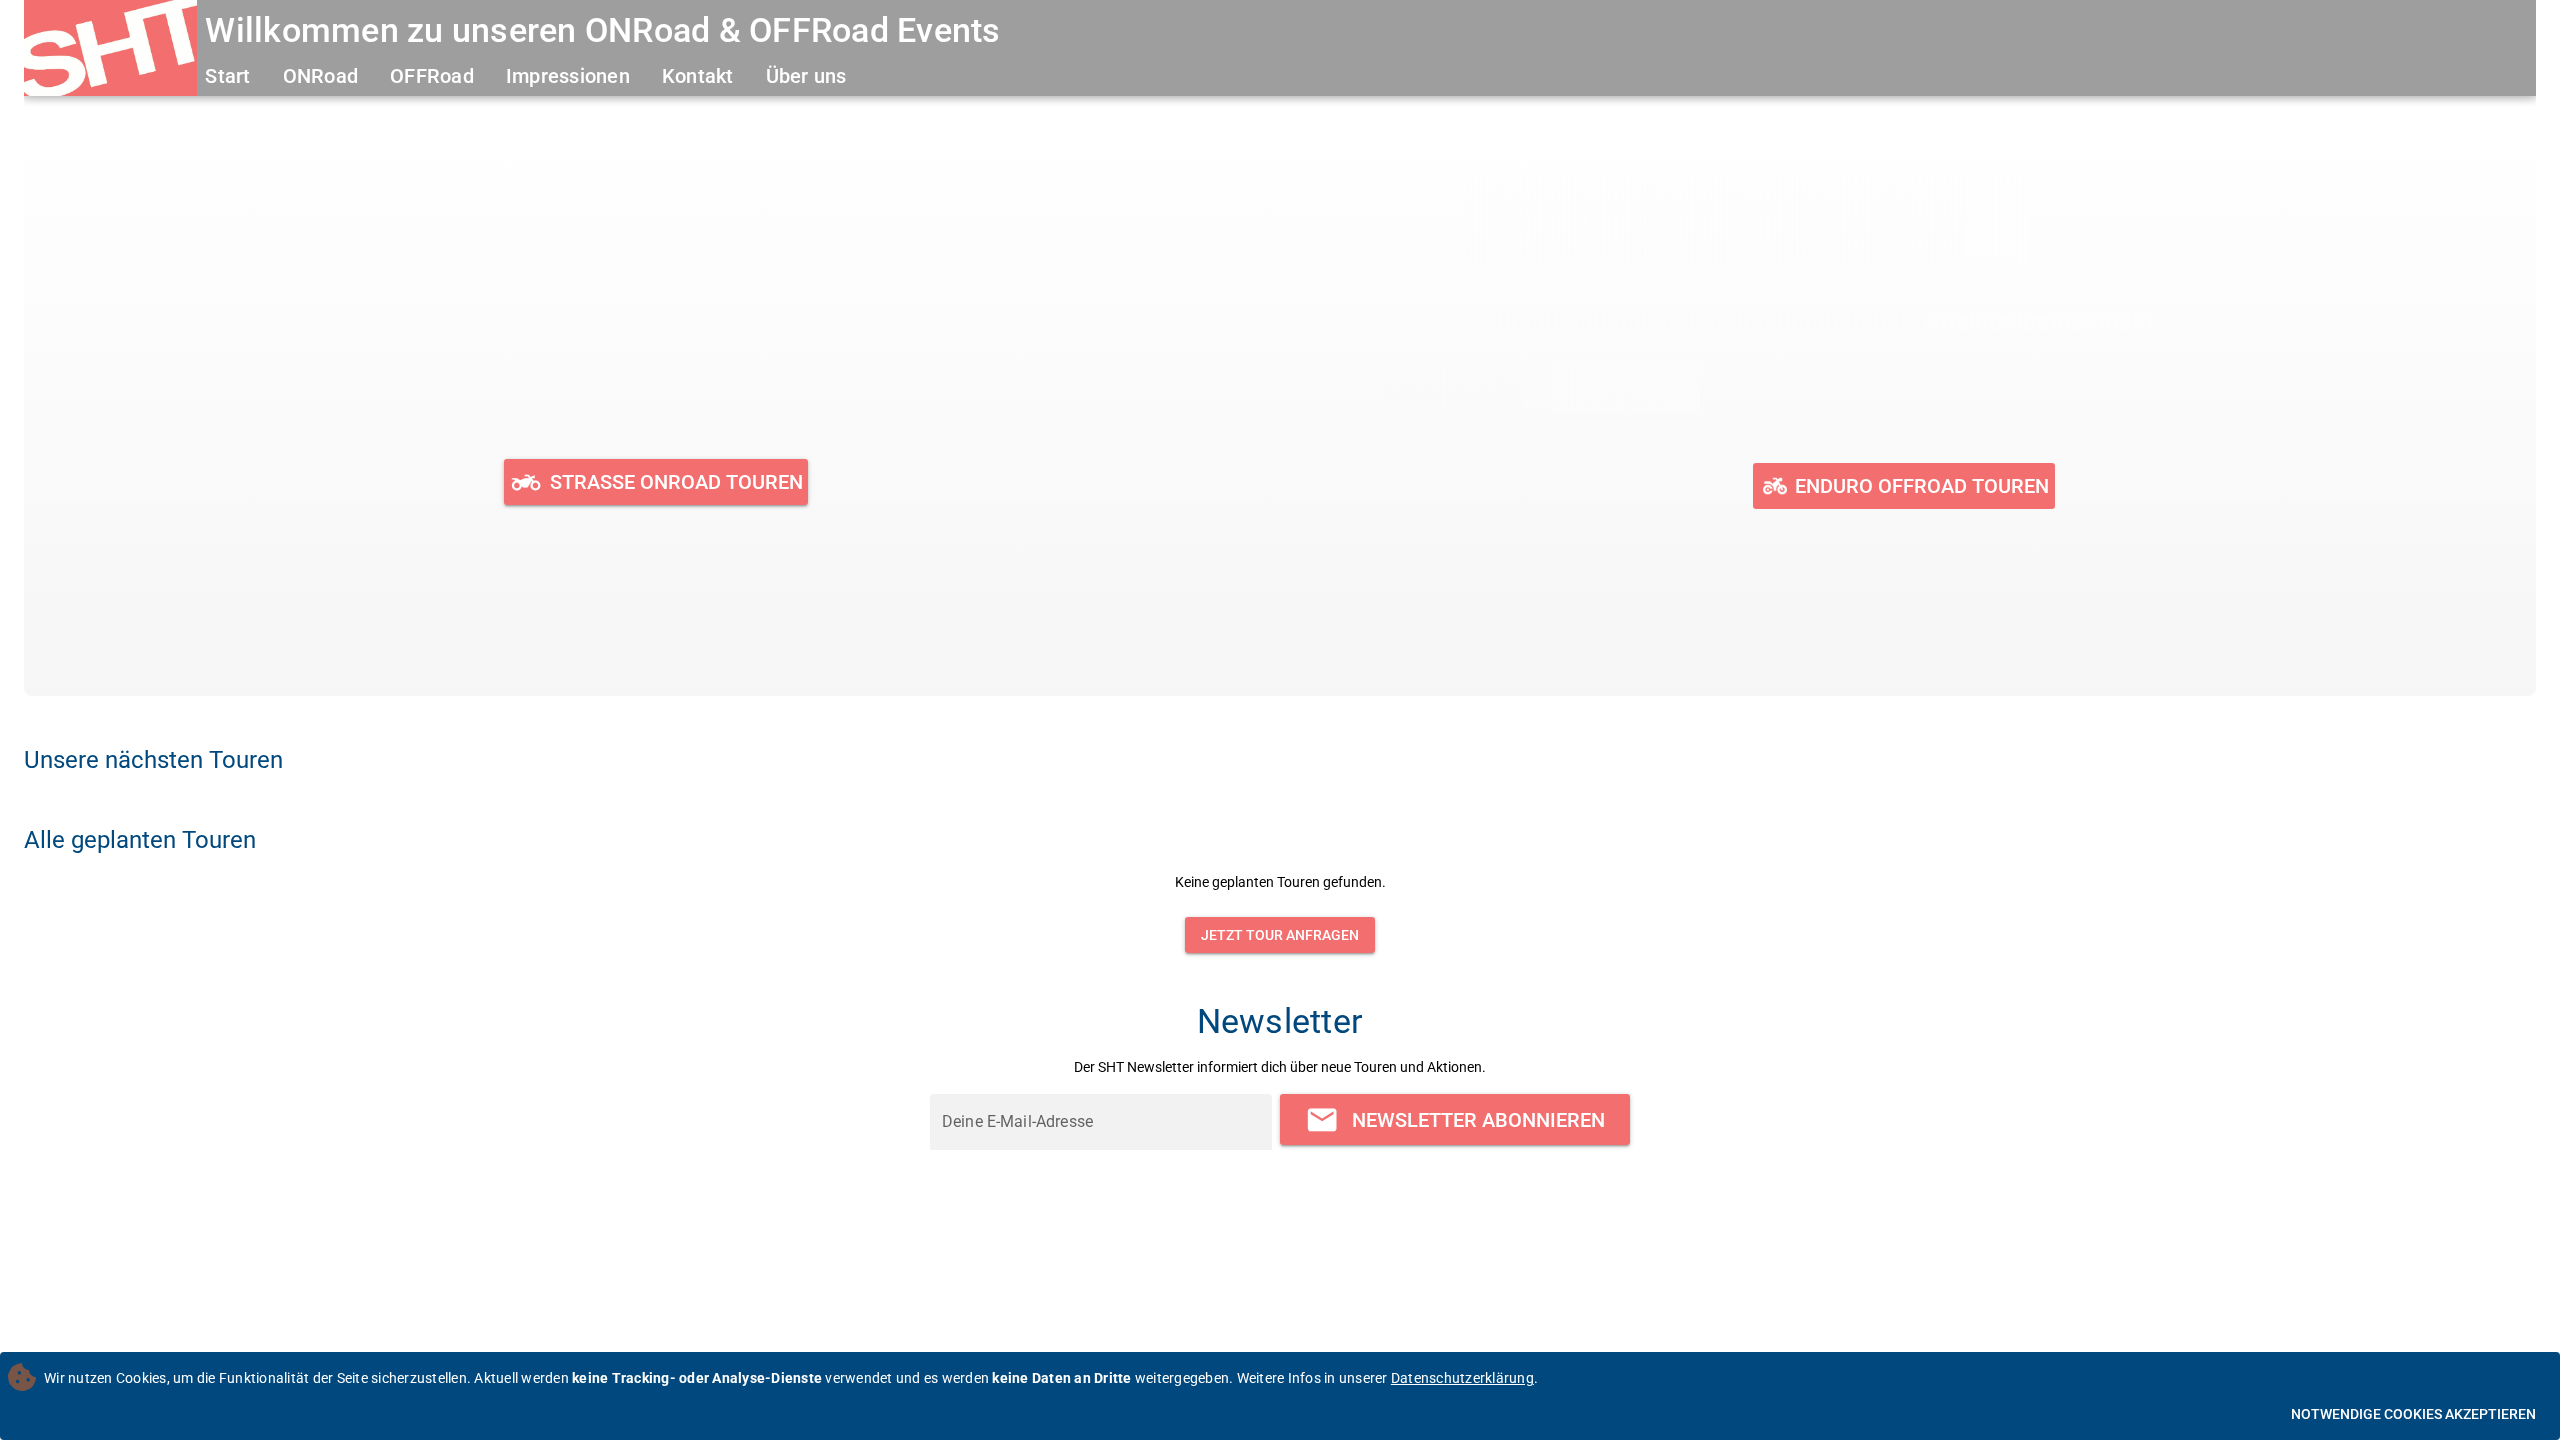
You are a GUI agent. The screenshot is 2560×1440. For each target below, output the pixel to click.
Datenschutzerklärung (1462, 1378)
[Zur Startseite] (110, 51)
